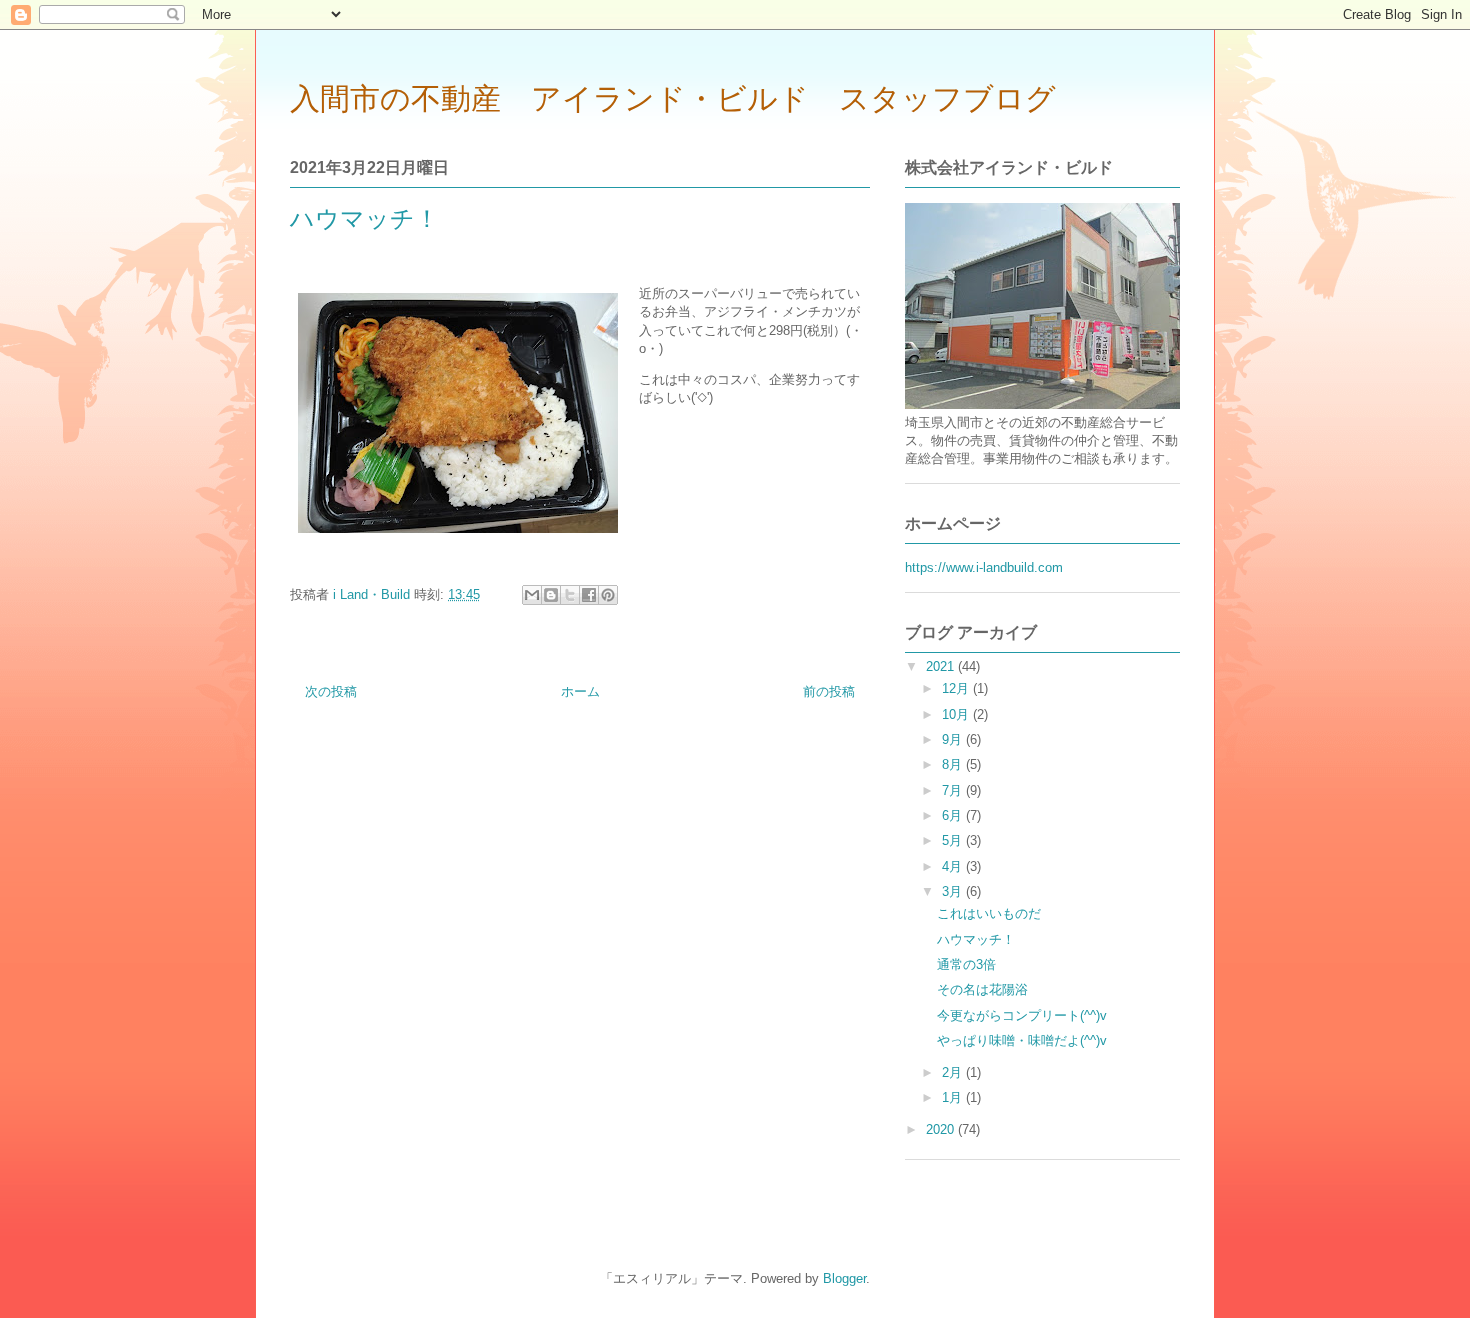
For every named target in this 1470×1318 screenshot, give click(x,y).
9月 (954, 739)
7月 (954, 790)
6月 (954, 815)
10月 (957, 714)
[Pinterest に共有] (608, 595)
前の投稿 (829, 691)
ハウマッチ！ (976, 939)
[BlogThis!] (551, 595)
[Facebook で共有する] (589, 595)
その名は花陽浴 (982, 989)
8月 (954, 764)
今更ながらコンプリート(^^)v (1022, 1015)
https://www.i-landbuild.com (984, 567)
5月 (954, 840)
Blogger (844, 1278)
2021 (942, 666)
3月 (954, 891)
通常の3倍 (966, 964)
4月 (954, 866)
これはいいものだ (989, 913)
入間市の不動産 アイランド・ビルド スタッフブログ (673, 98)
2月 (954, 1072)
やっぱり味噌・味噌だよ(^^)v (1022, 1040)
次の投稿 (331, 691)
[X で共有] (570, 595)
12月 (957, 688)
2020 (942, 1129)
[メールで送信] (532, 595)
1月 (954, 1097)
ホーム (580, 691)
